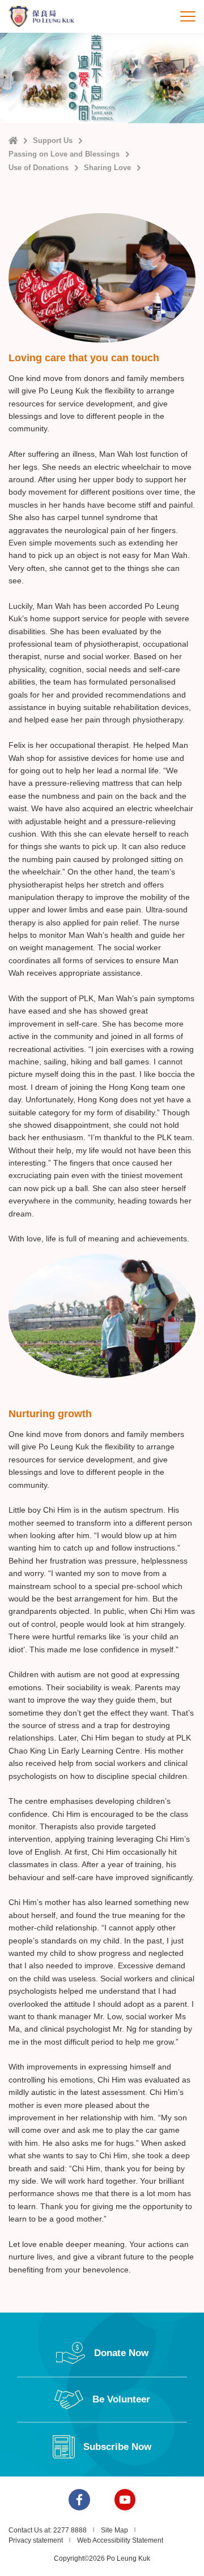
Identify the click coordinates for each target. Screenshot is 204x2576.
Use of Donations (39, 168)
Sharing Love (107, 168)
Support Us (53, 140)
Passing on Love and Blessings (64, 154)
